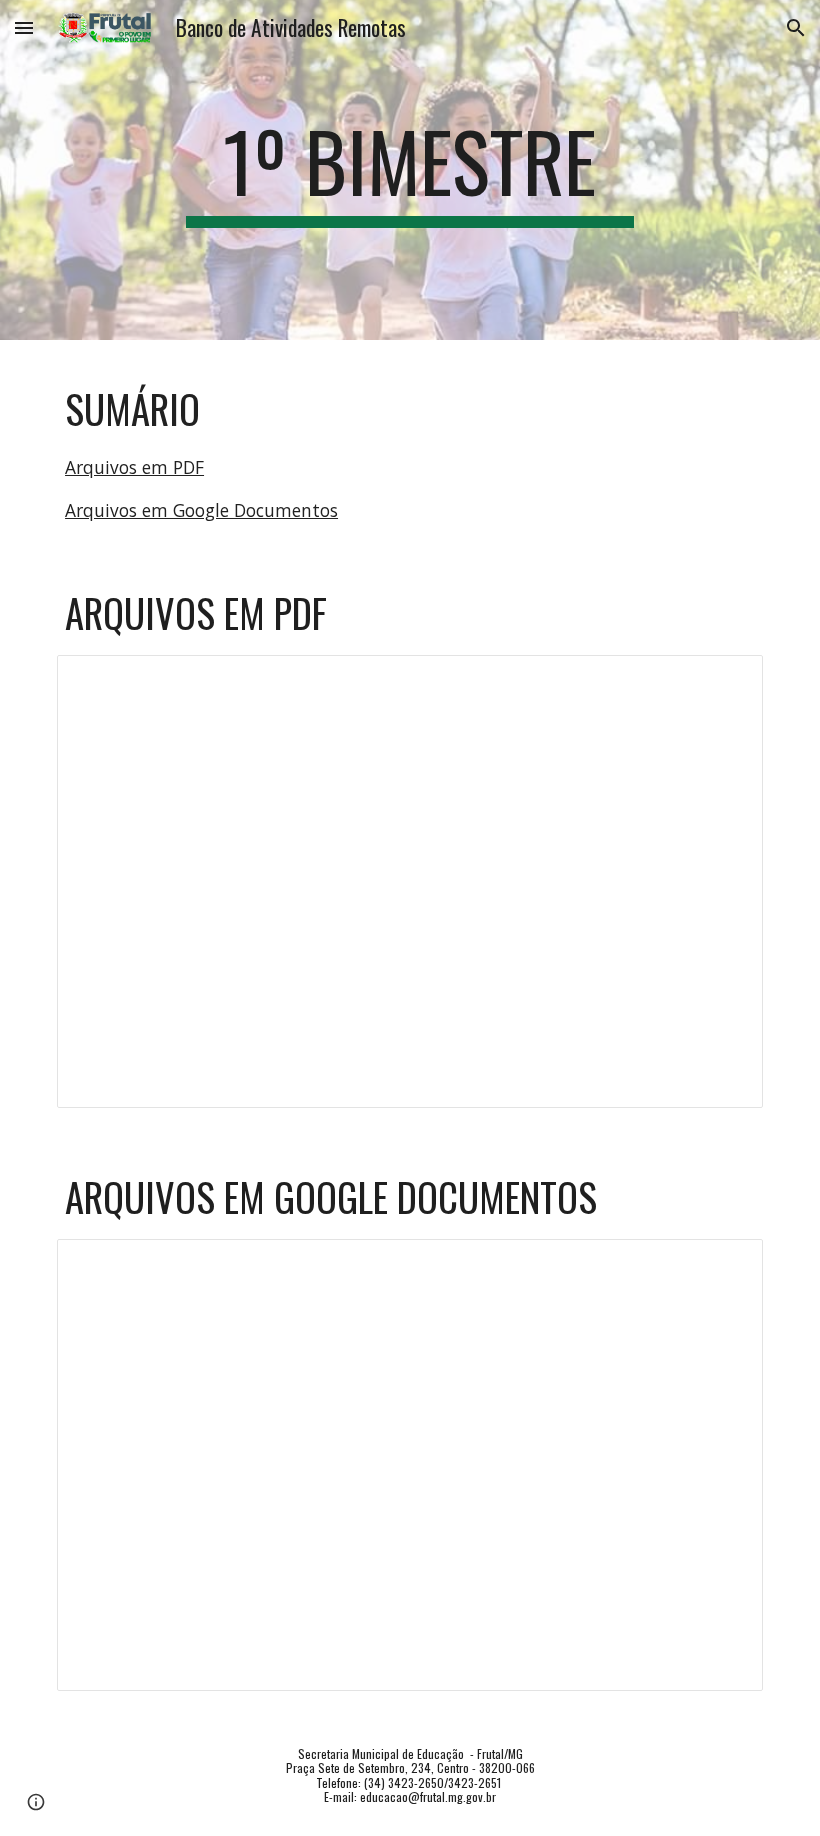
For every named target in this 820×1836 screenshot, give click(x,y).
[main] (410, 170)
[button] (24, 27)
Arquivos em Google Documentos (201, 510)
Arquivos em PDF (134, 467)
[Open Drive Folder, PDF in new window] (725, 681)
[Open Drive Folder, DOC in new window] (725, 1265)
